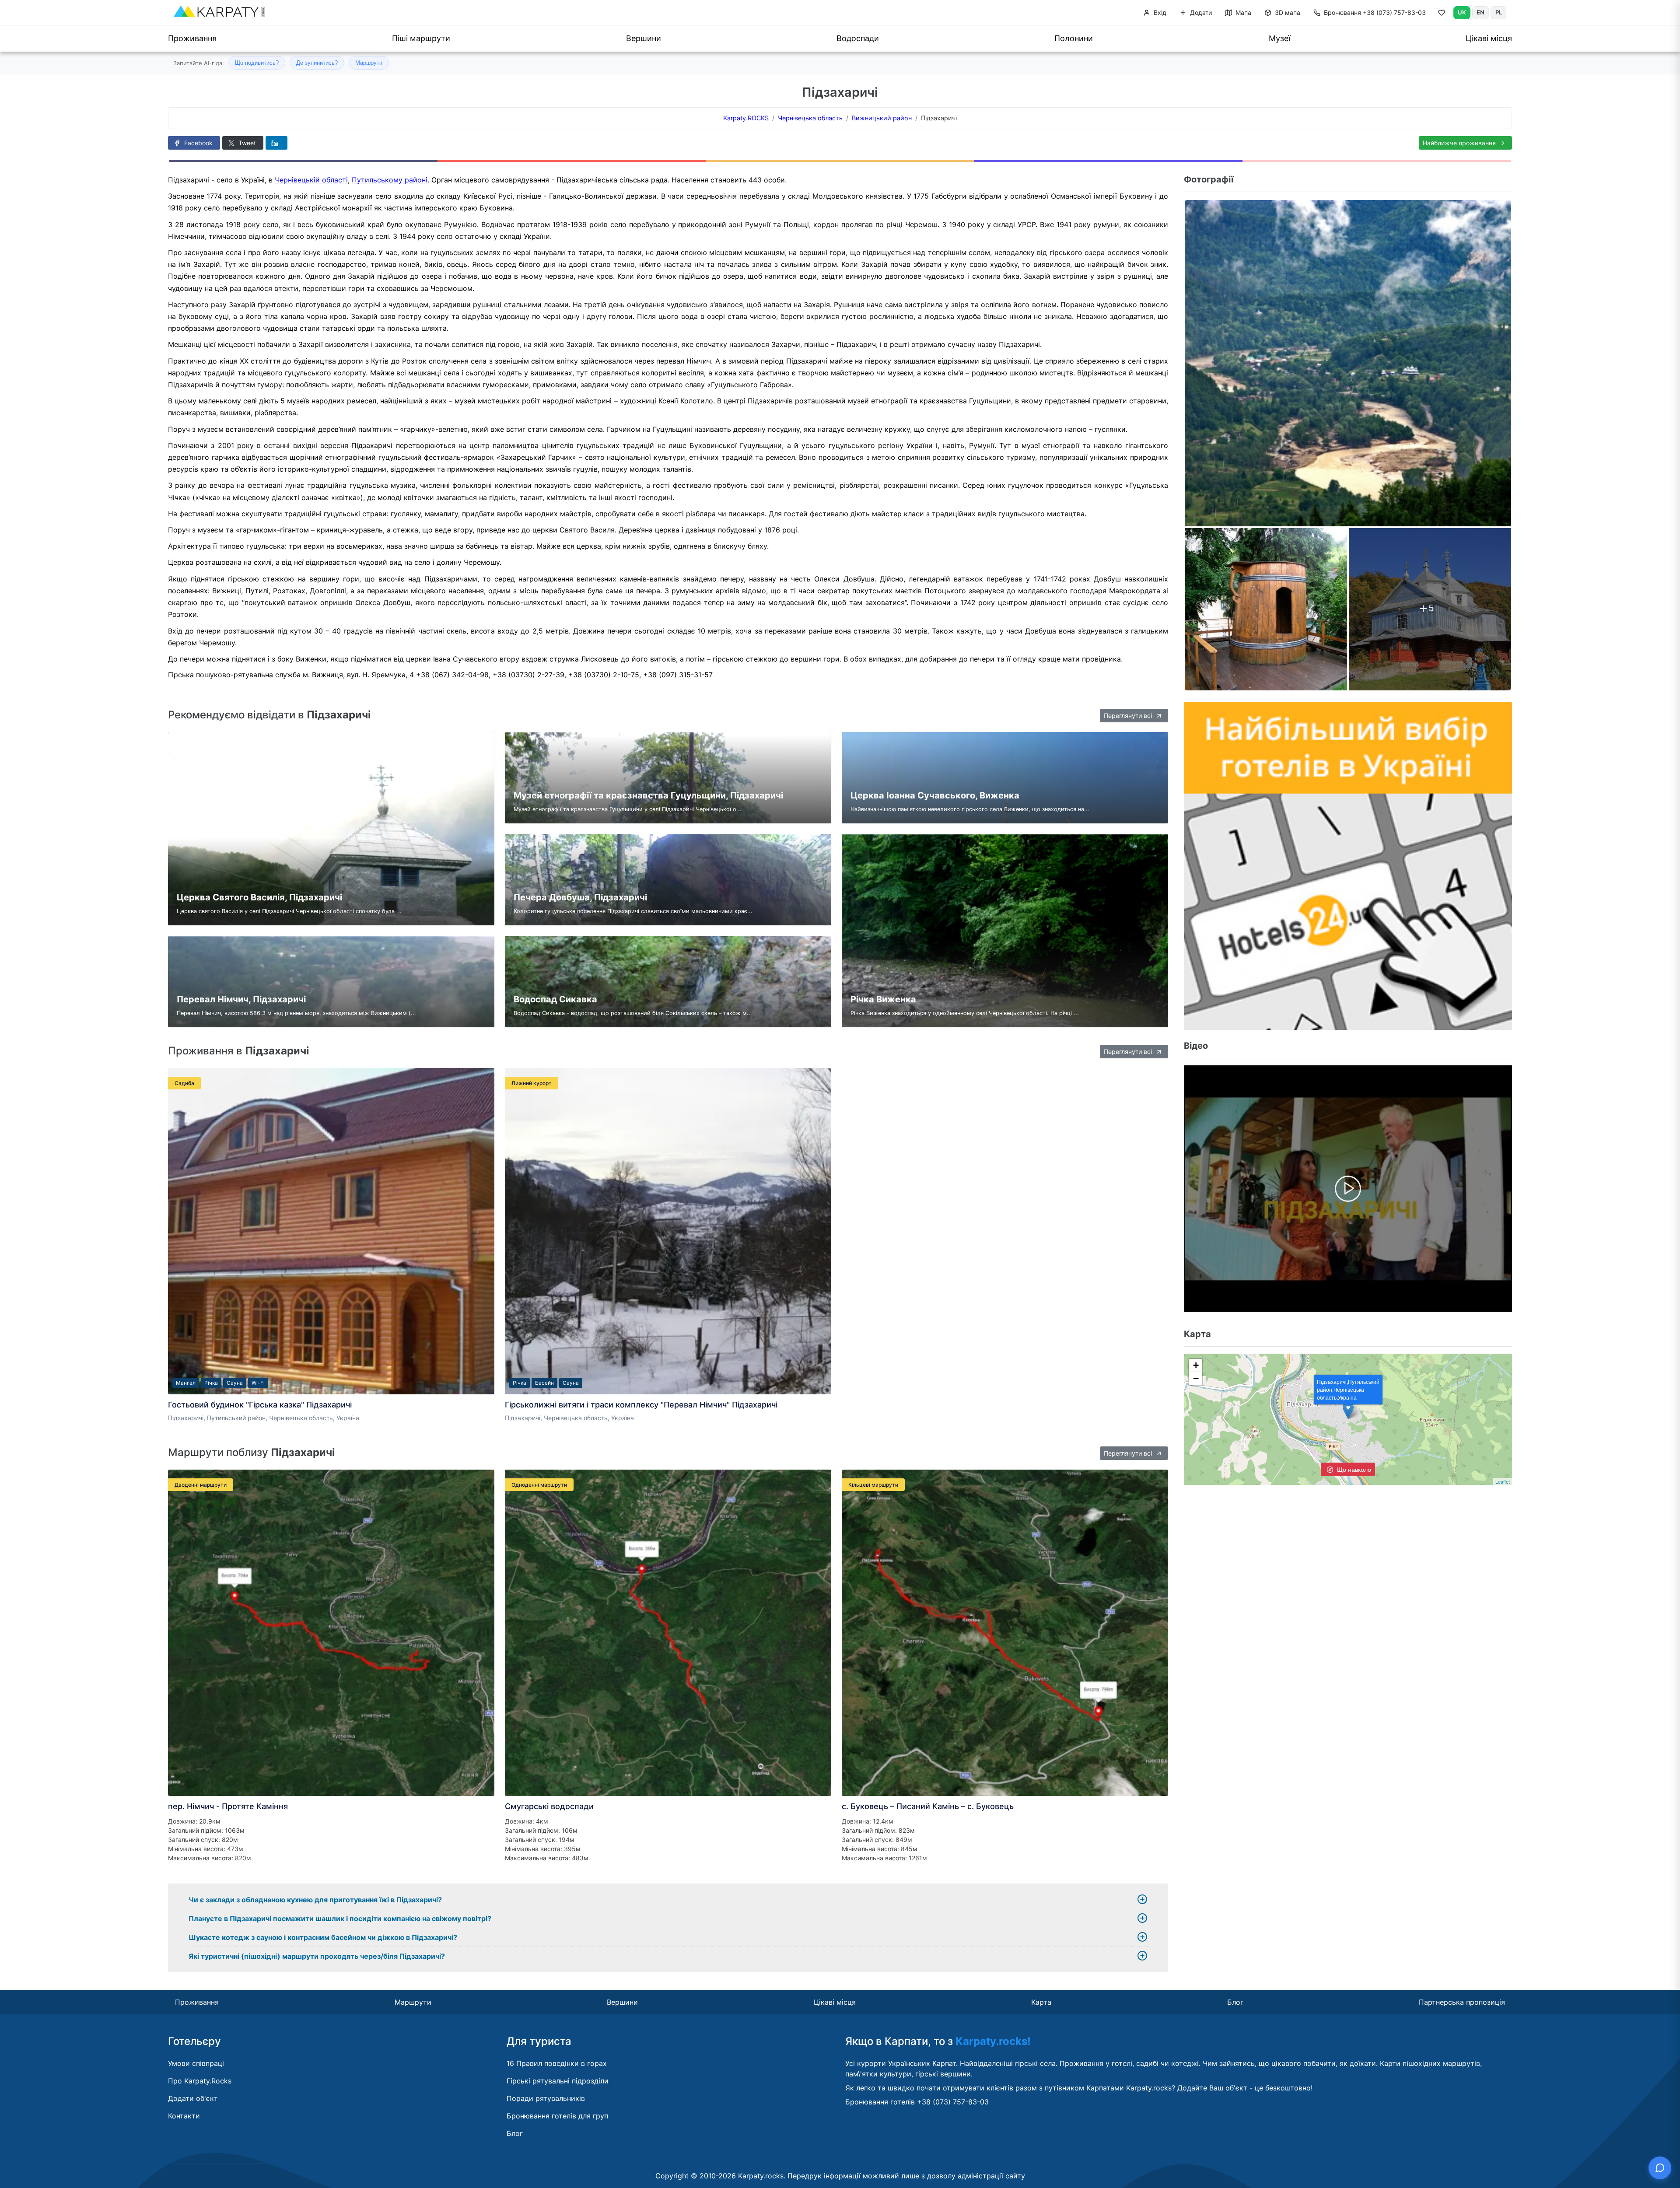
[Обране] (1442, 14)
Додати (1200, 12)
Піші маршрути (421, 38)
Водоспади (858, 38)
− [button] (1196, 1378)
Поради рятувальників (546, 2098)
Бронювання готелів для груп (557, 2116)
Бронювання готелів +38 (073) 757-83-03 (917, 2102)
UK (1462, 12)
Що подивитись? (257, 63)
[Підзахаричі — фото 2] (1266, 609)
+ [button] (1196, 1365)
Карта (1041, 2002)
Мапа (1242, 12)
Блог (1235, 2002)
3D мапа (1287, 12)
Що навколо (1353, 1469)
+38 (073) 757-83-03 (1375, 12)
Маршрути (369, 63)
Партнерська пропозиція (1462, 2002)
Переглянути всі (1129, 716)
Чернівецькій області (311, 180)
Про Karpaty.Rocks (200, 2081)
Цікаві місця (1489, 38)
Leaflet (1503, 1481)
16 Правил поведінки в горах (557, 2063)
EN (1480, 12)
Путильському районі (390, 180)
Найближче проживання (1460, 143)
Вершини (644, 38)
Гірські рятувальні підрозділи (558, 2081)
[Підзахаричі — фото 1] (1348, 363)
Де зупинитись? (317, 63)
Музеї (1279, 38)
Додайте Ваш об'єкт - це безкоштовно (1244, 2088)
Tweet (246, 143)
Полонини (1074, 38)
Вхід (1159, 12)
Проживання (192, 38)
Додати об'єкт (193, 2098)
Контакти (184, 2116)
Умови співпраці (196, 2063)
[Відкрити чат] (1660, 2168)
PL (1499, 12)
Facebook (198, 143)
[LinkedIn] (276, 143)
